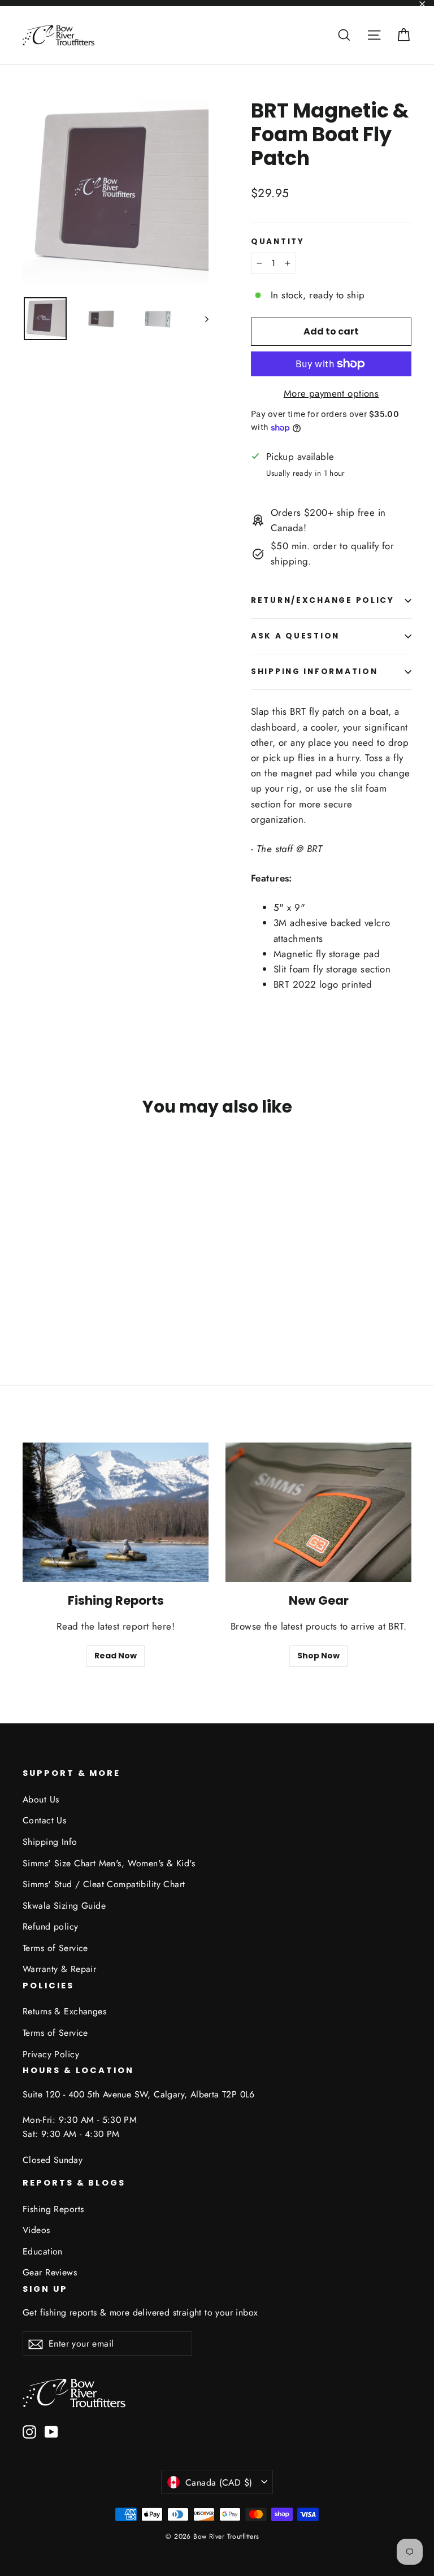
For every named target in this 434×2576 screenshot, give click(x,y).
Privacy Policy (51, 2054)
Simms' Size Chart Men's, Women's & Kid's (109, 1863)
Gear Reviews (50, 2272)
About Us (41, 1799)
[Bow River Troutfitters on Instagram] (29, 2431)
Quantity (278, 242)
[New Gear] (318, 1512)
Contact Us (44, 1820)
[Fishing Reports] (116, 1512)
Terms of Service (55, 1948)
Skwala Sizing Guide (64, 1906)
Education (43, 2251)
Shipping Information (314, 672)
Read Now (116, 1656)
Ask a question (295, 636)
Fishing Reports (53, 2209)
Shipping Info (50, 1842)
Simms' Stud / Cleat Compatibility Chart (104, 1884)
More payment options (331, 393)
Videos (36, 2230)
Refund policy (51, 1926)
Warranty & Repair (59, 1969)
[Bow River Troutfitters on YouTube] (51, 2431)
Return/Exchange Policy (323, 600)
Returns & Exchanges (64, 2011)
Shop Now (318, 1656)
